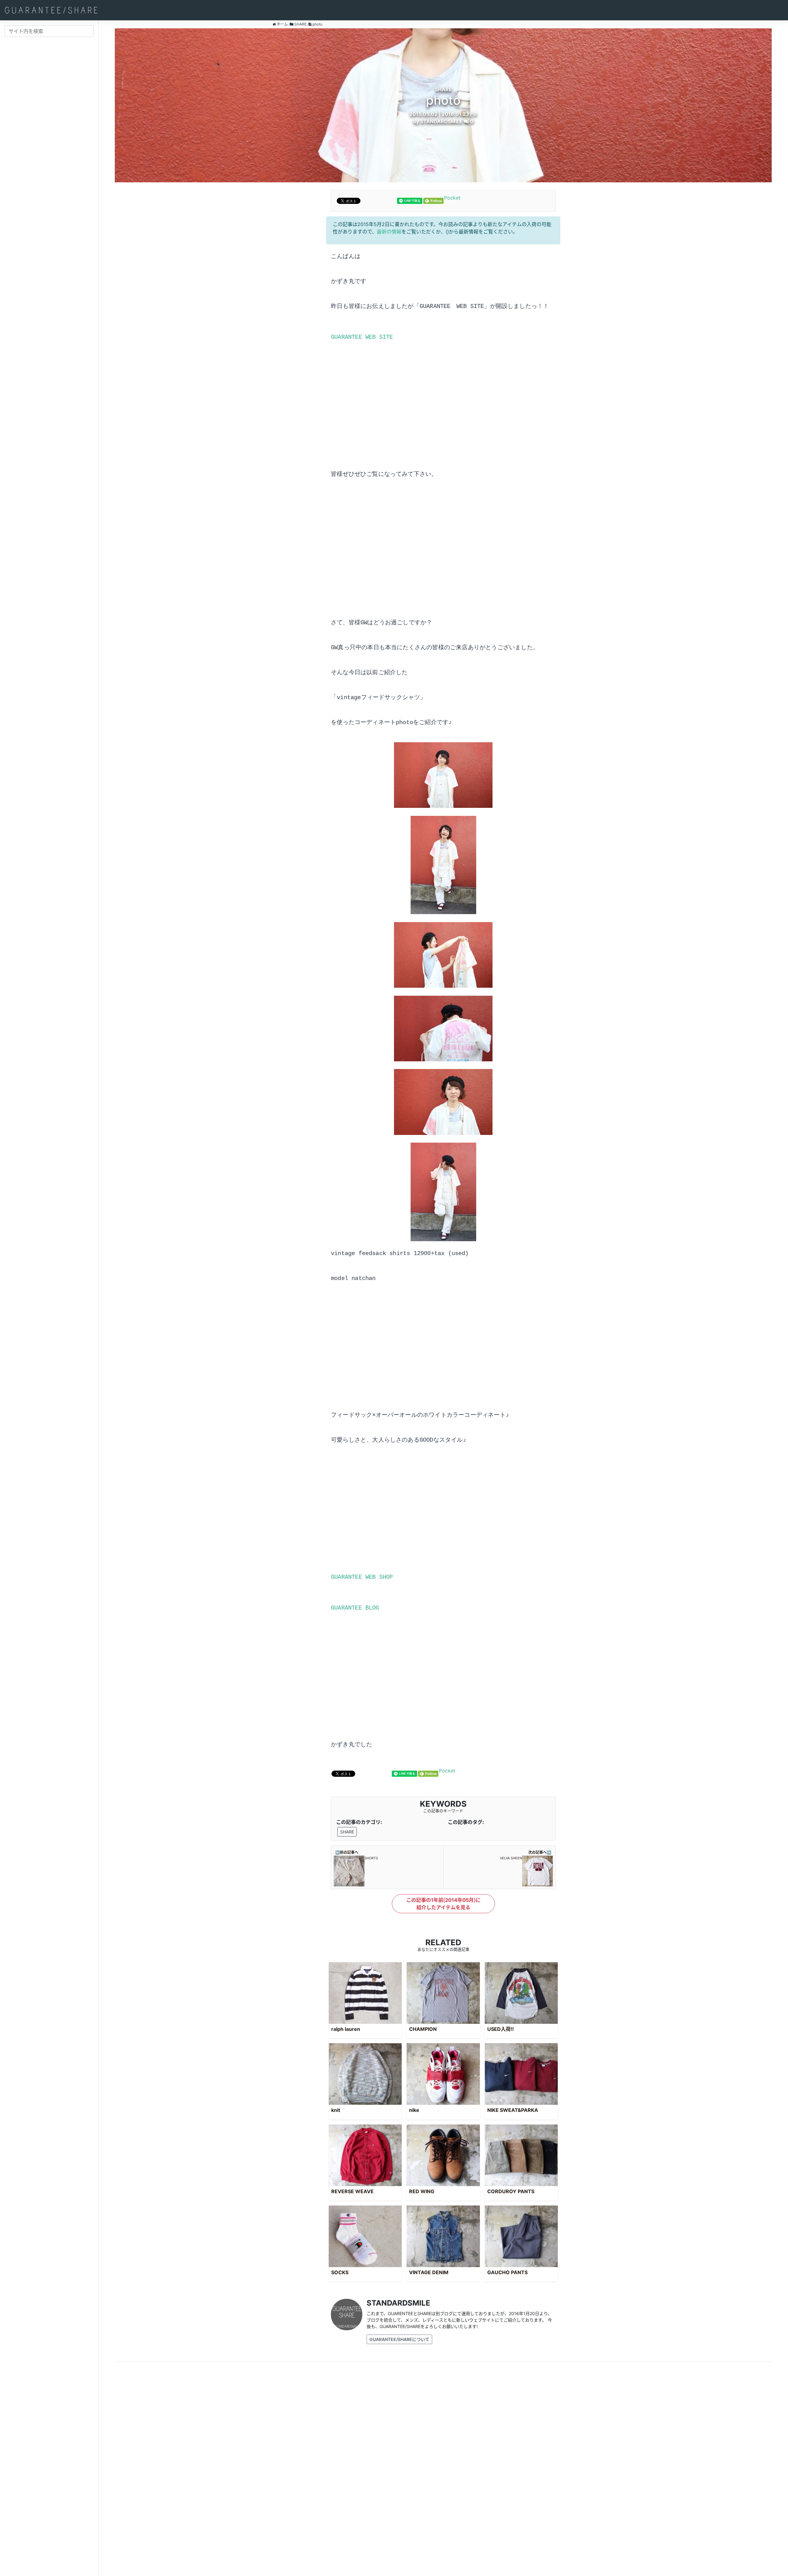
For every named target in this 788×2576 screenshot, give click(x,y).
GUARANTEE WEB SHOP (362, 1577)
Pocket (452, 198)
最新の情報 (389, 232)
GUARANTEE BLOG (355, 1608)
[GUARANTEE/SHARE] (51, 10)
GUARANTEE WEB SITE (362, 337)
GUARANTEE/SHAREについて (399, 2339)
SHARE (347, 1832)
